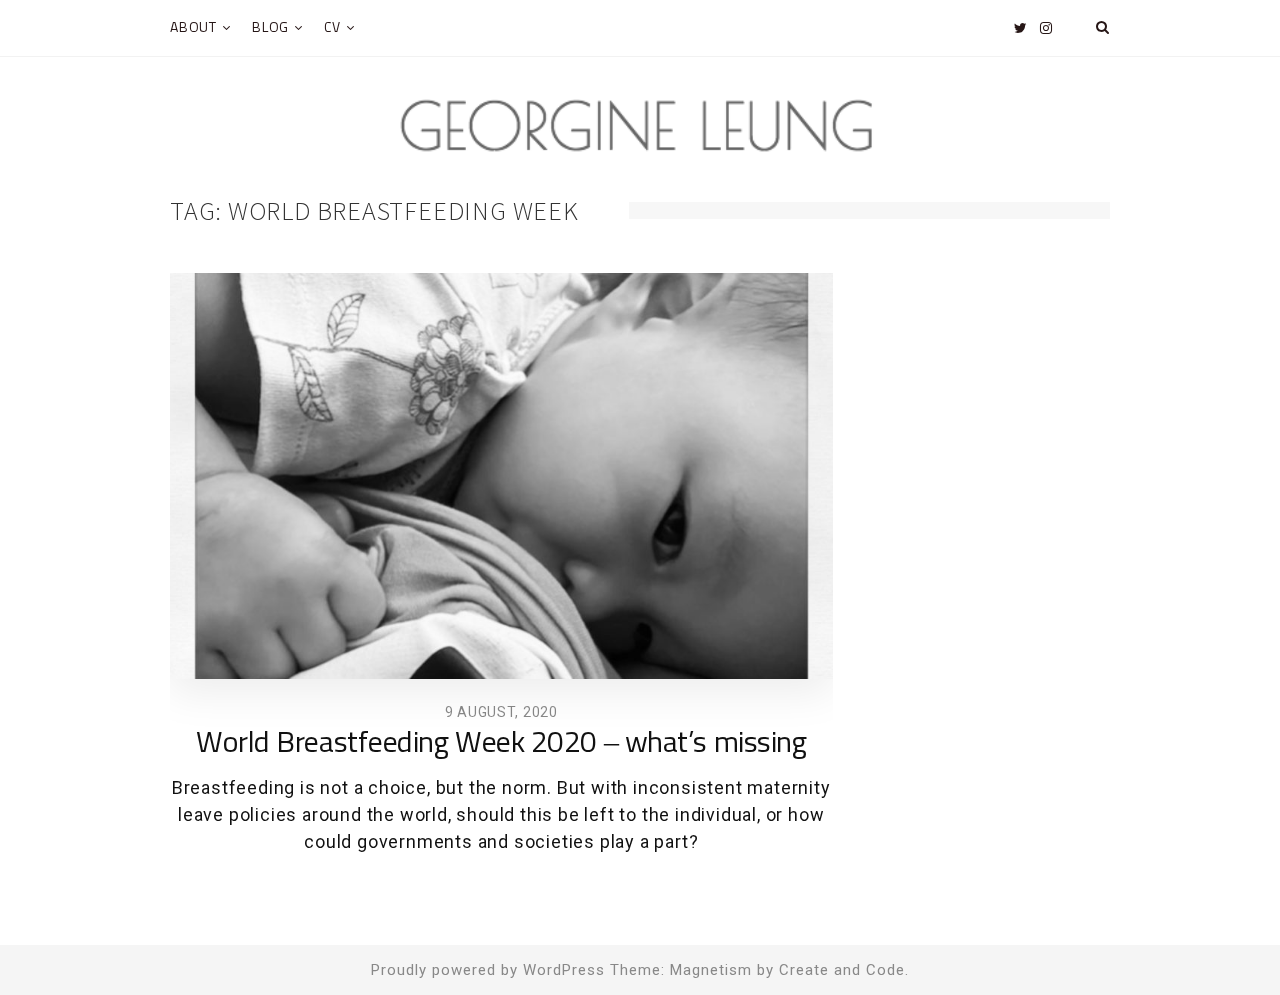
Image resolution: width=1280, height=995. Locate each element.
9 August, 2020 (501, 712)
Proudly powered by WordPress (488, 970)
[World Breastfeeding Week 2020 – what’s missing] (501, 476)
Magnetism (711, 970)
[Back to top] (1216, 936)
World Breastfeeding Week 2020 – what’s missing (501, 744)
